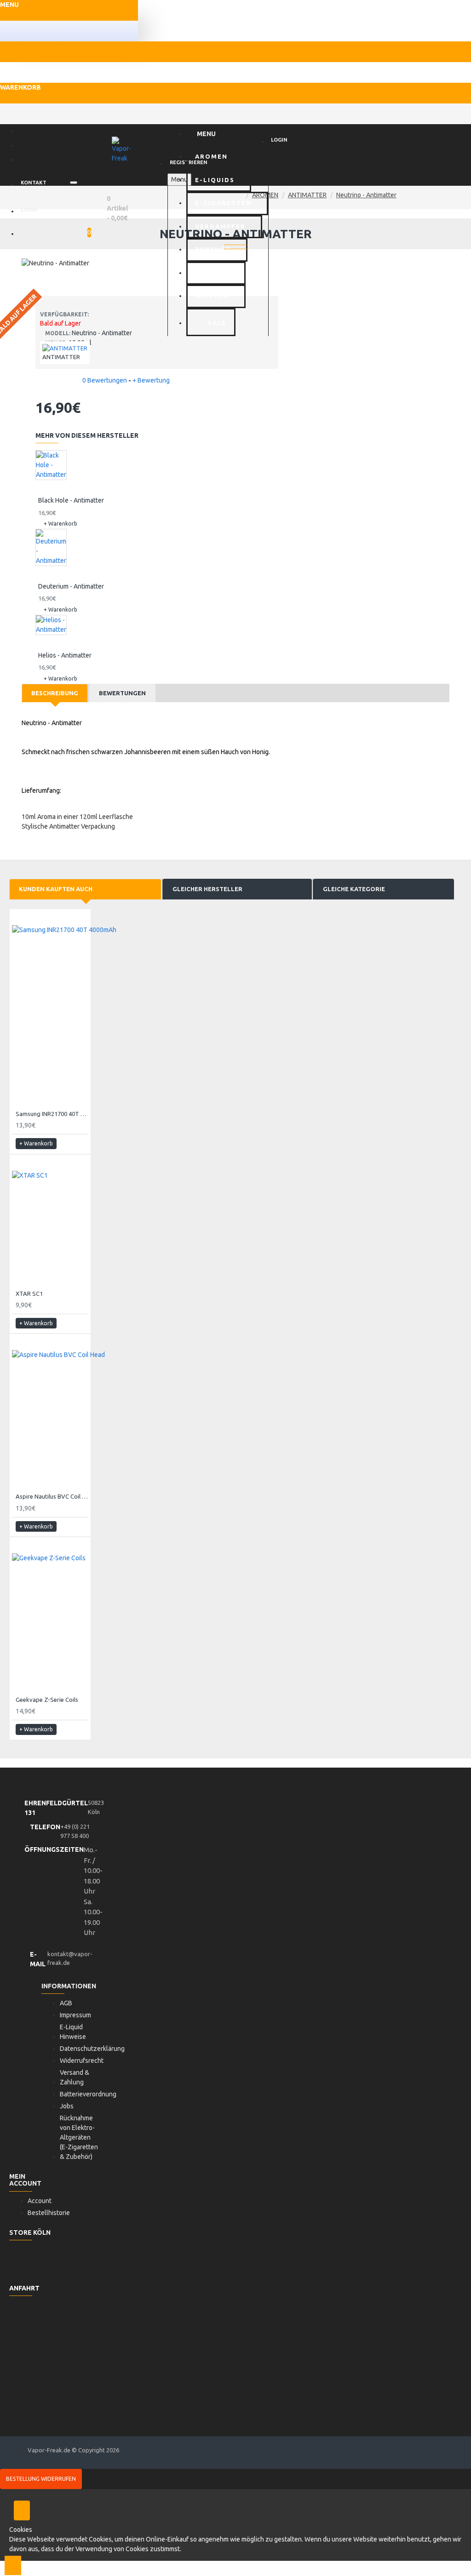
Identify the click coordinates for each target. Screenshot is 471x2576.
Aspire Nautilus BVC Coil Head (52, 1496)
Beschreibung (55, 693)
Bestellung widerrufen (41, 2479)
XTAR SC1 (29, 1294)
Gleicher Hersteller (207, 889)
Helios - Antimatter (65, 655)
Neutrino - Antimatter (366, 195)
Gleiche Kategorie (354, 889)
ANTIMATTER (307, 195)
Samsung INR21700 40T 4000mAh (52, 1114)
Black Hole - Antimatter (71, 500)
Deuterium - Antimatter (71, 586)
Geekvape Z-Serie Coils (47, 1700)
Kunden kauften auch (56, 889)
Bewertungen (122, 693)
